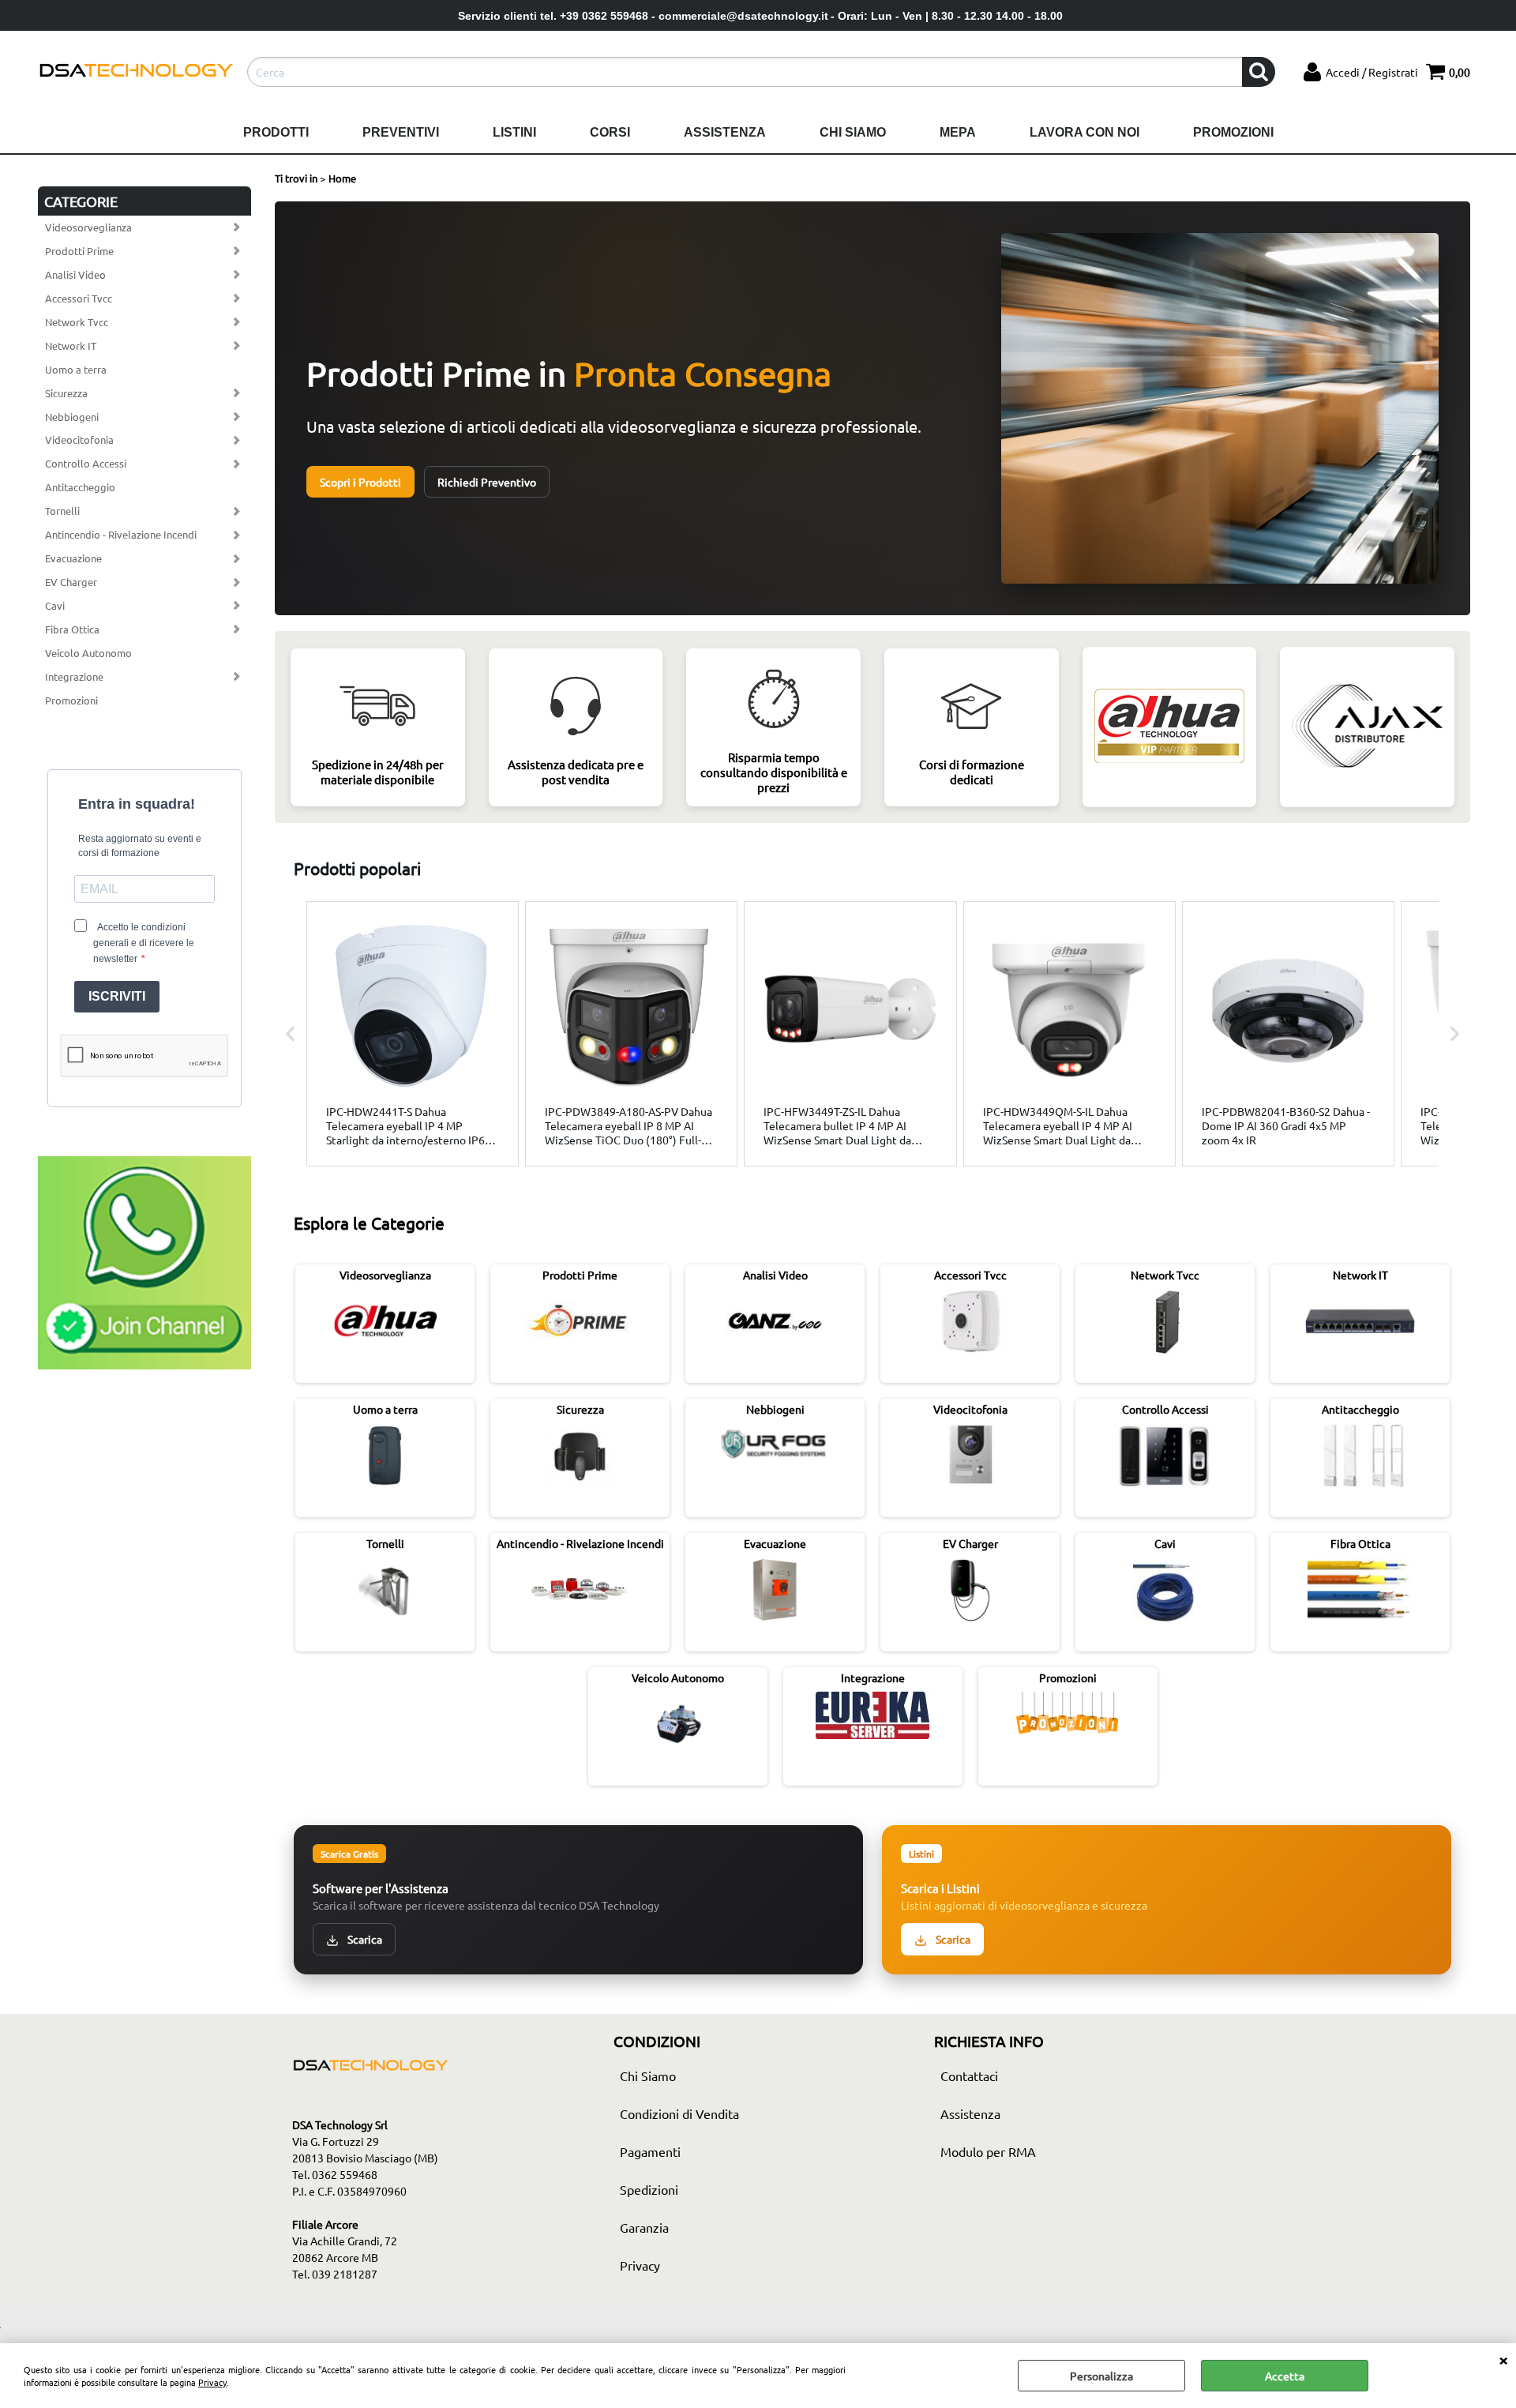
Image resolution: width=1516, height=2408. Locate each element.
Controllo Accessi (86, 463)
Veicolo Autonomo (88, 653)
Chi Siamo (853, 132)
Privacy (212, 2382)
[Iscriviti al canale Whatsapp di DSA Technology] (144, 1365)
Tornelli (62, 511)
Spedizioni (649, 2189)
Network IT (71, 346)
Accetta (1285, 2376)
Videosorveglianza (88, 227)
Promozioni (1233, 132)
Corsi (610, 132)
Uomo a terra (76, 369)
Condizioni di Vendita (679, 2113)
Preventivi (401, 132)
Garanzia (644, 2227)
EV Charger (71, 582)
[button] (291, 1033)
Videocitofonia (79, 440)
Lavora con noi (1084, 132)
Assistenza (725, 132)
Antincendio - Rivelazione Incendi (121, 534)
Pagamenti (650, 2151)
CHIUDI (1503, 2359)
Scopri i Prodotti (360, 482)
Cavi (55, 605)
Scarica (364, 1939)
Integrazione (74, 676)
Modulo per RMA (988, 2151)
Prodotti (276, 132)
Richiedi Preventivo (487, 482)
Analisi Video (75, 274)
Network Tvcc (77, 322)
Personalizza (1101, 2376)
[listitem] (413, 1033)
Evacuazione (73, 558)
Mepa (958, 132)
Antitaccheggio (80, 487)
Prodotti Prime (79, 251)
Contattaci (969, 2076)
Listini (514, 132)
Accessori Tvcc (79, 298)
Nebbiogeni (72, 417)
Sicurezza (66, 393)
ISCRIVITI (117, 996)
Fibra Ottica (72, 629)
